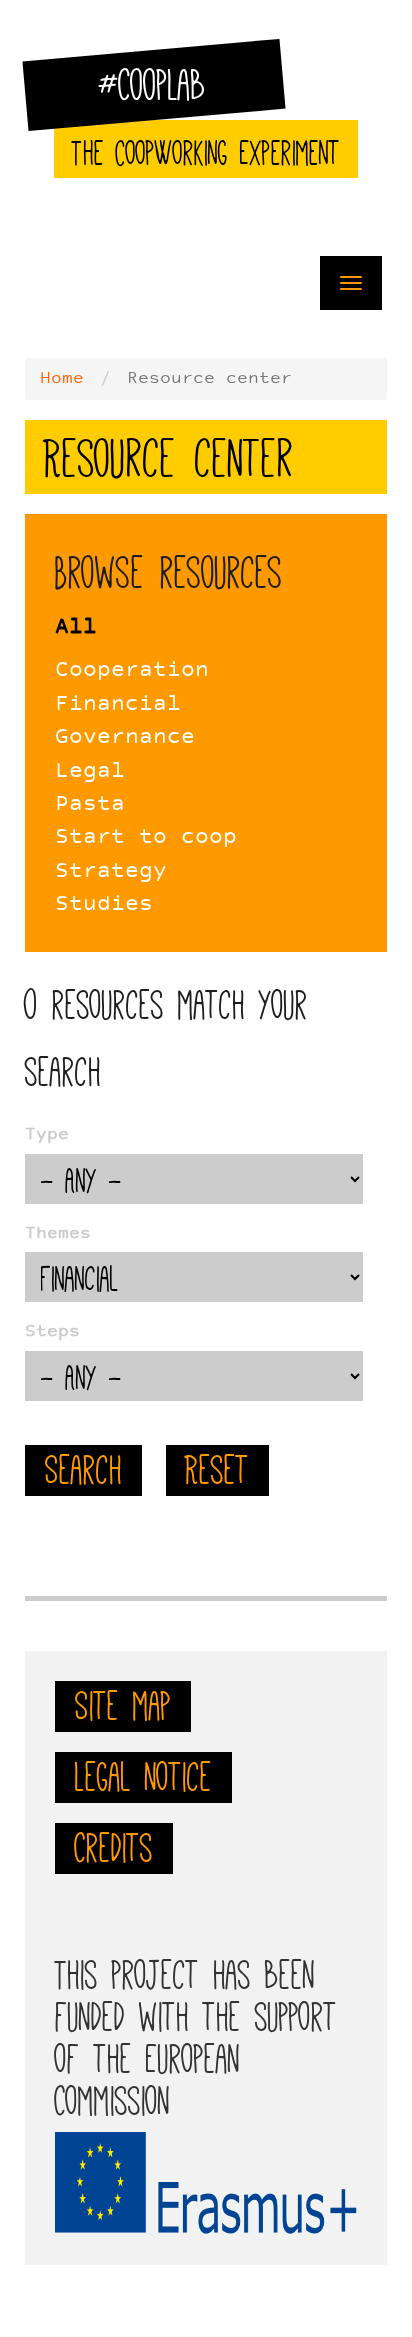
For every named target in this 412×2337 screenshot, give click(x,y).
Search (83, 1470)
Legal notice (143, 1777)
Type (47, 1135)
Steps (52, 1332)
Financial (118, 704)
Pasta (90, 804)
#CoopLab (165, 94)
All (76, 627)
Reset (217, 1470)
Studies (104, 904)
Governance (125, 737)
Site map (123, 1706)
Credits (114, 1848)
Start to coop (146, 837)
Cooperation (132, 670)
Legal (90, 771)
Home (62, 379)
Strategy (111, 871)
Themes (58, 1234)
